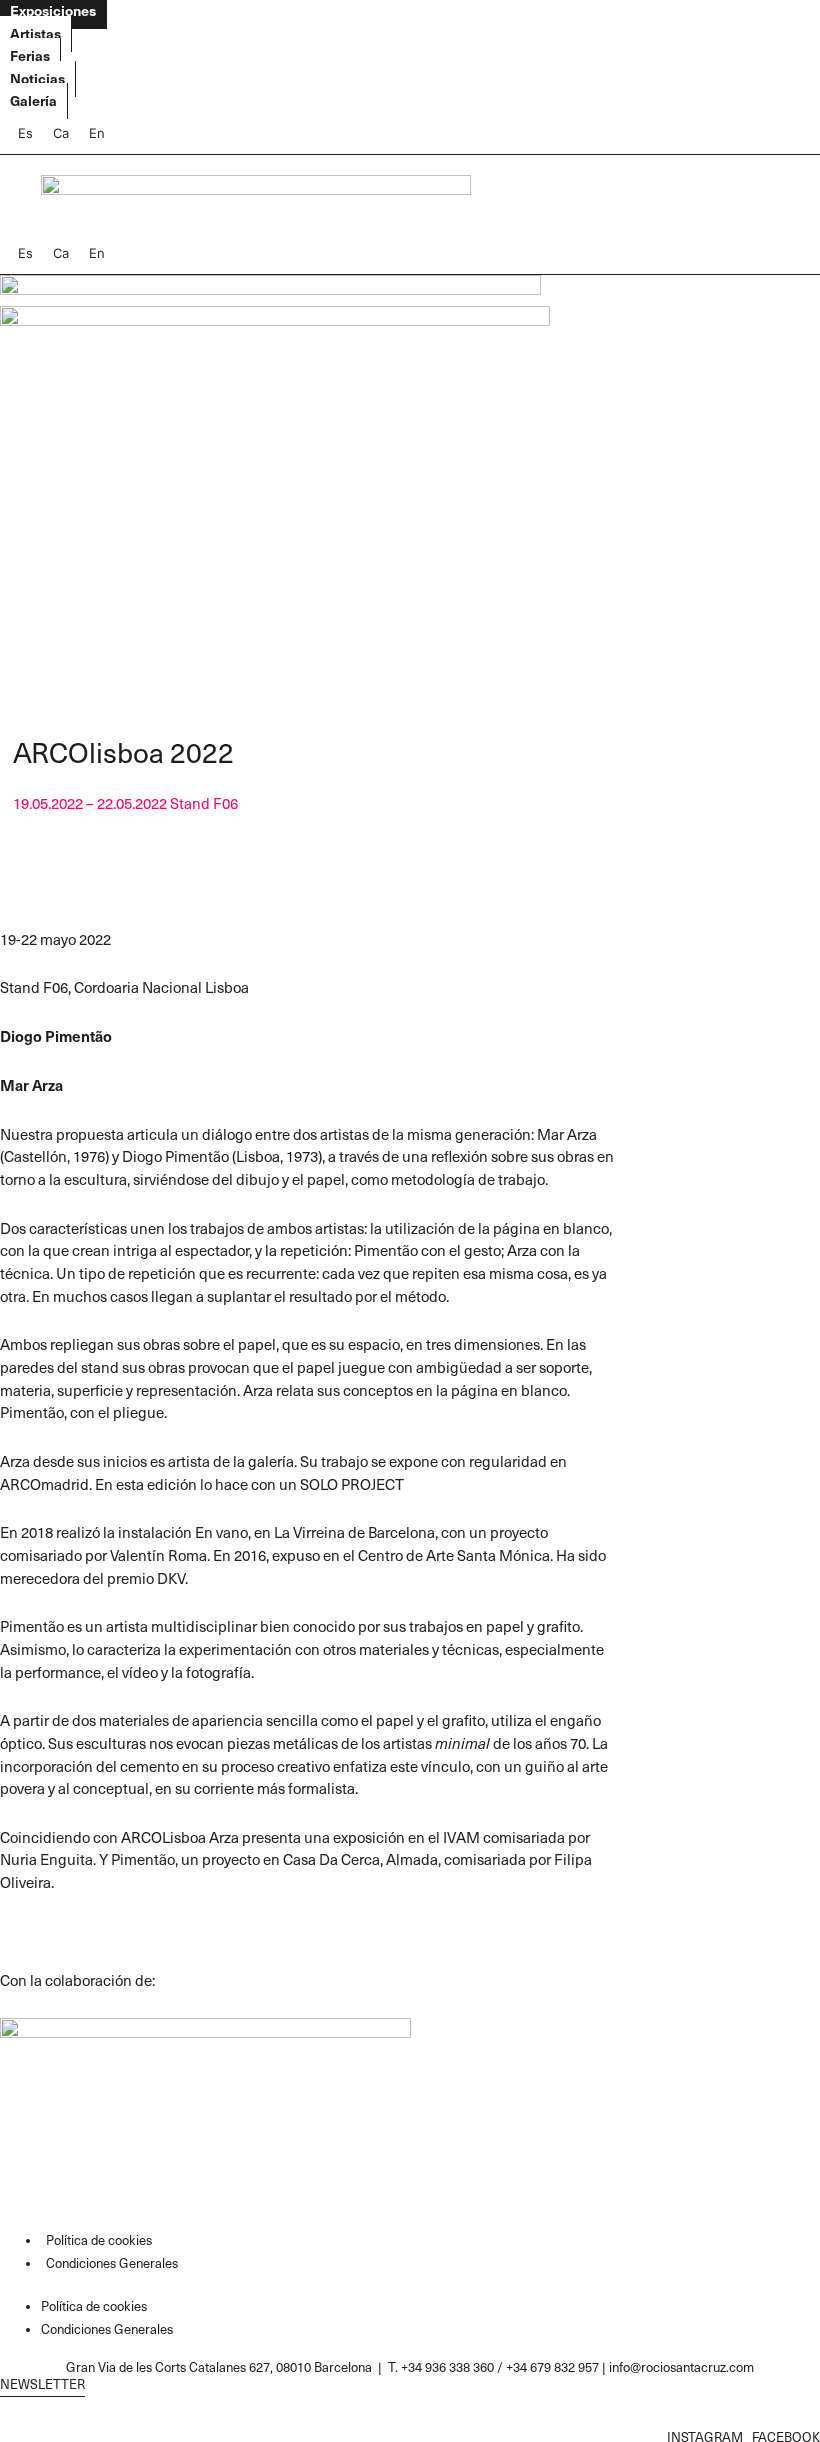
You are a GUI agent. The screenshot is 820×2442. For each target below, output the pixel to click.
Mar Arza (31, 1085)
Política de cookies (99, 2239)
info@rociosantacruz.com (681, 2366)
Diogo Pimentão (56, 1036)
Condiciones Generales (112, 2262)
